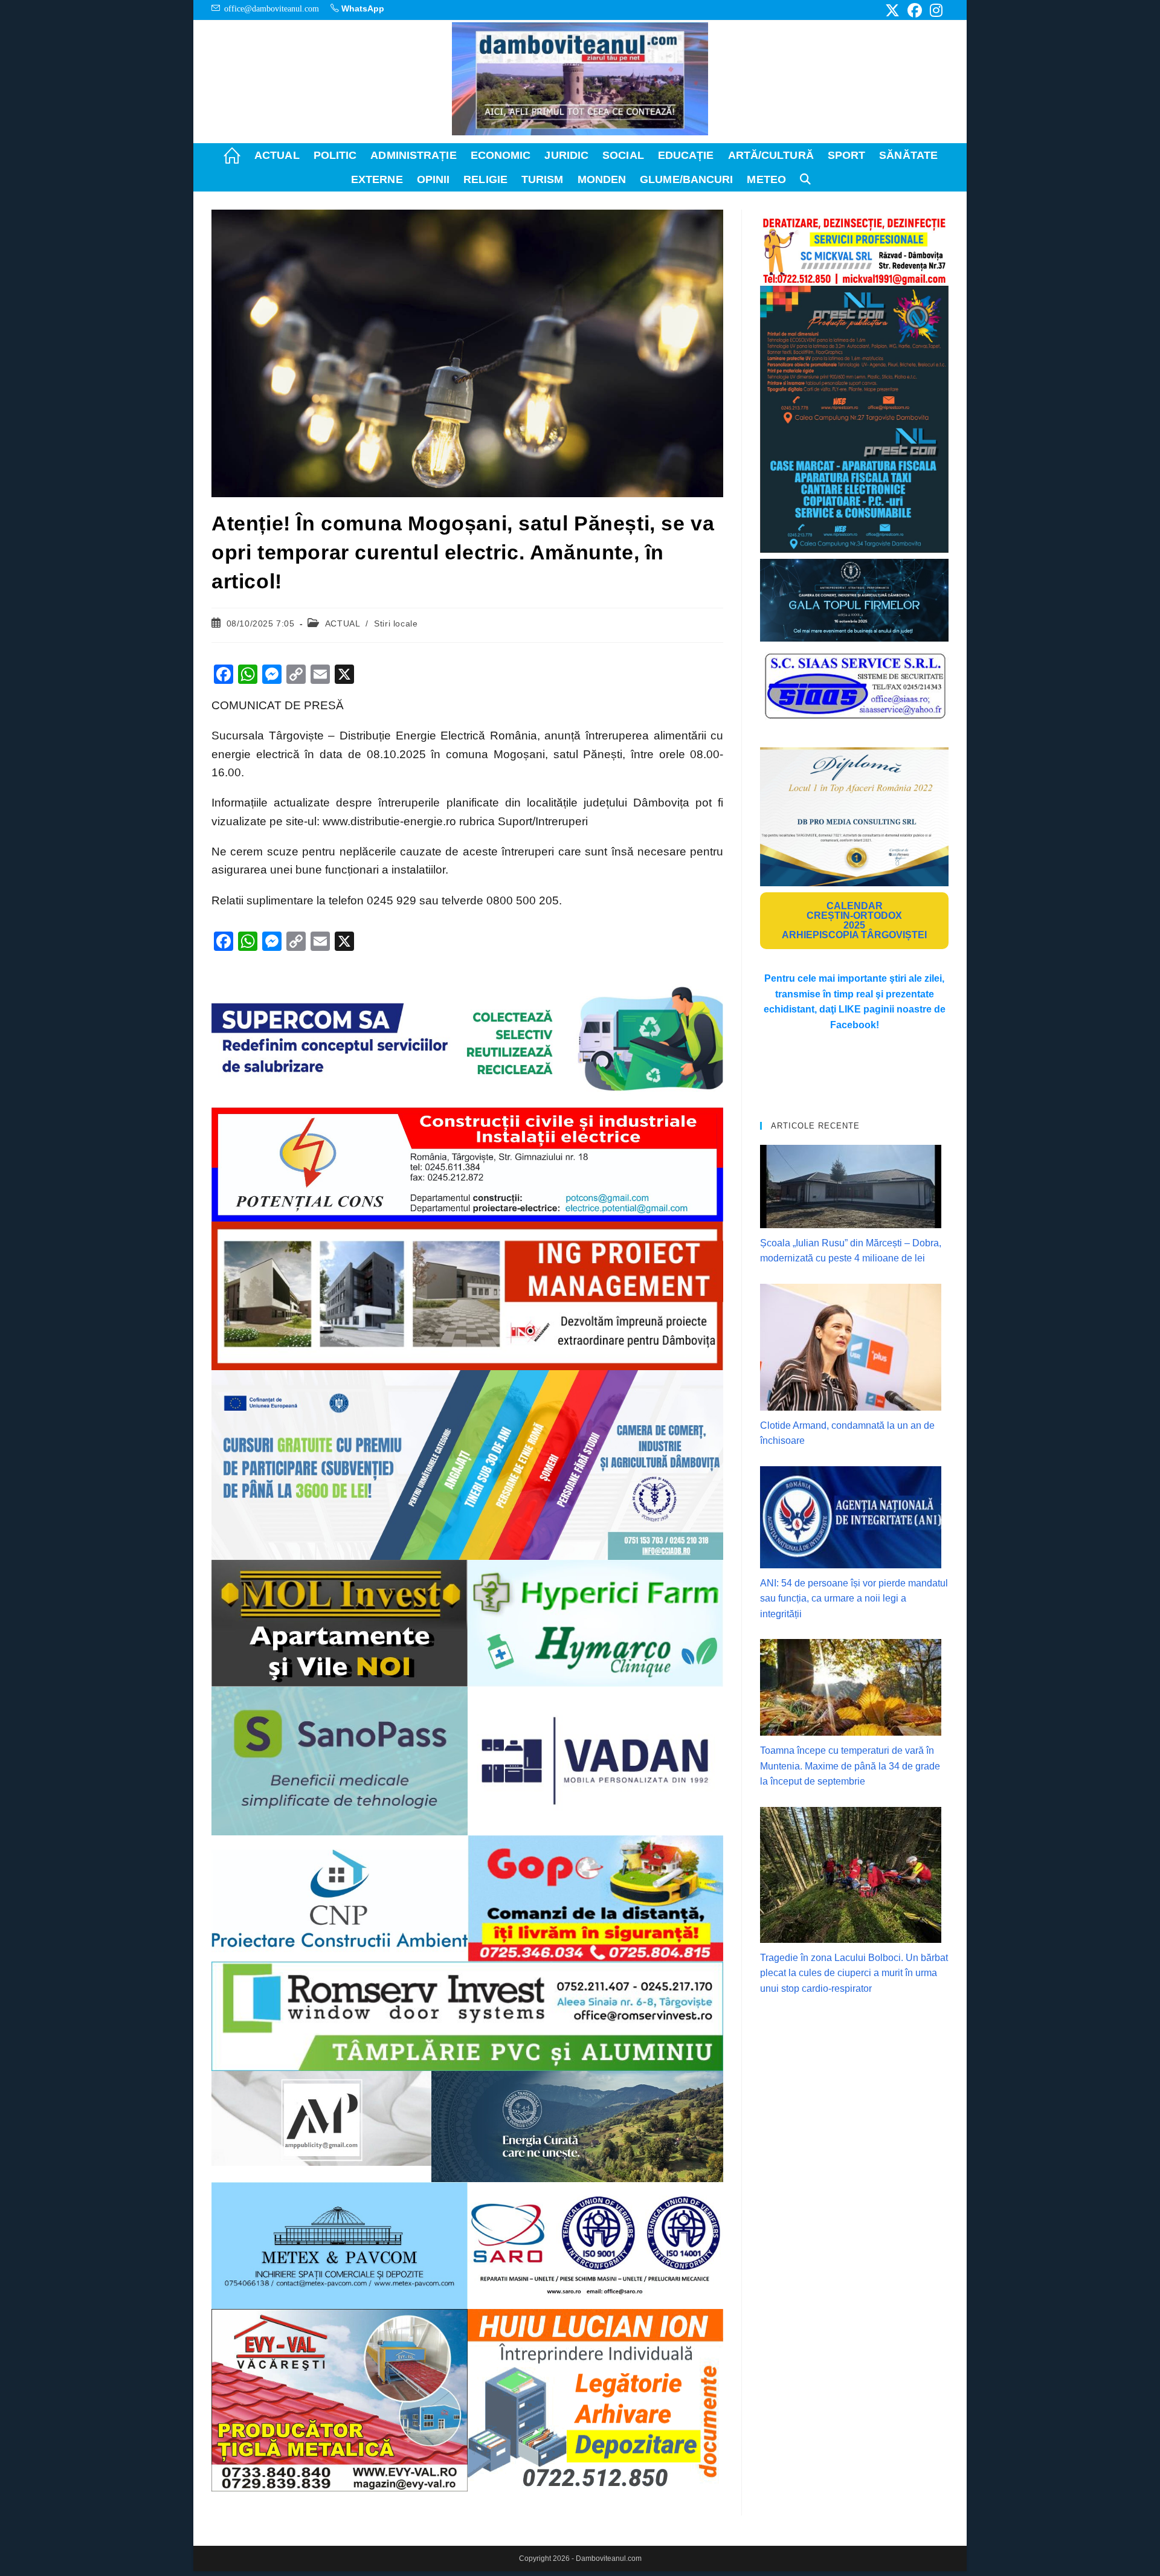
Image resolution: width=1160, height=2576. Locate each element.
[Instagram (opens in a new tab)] (934, 10)
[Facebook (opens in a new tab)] (915, 10)
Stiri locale (396, 623)
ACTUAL (343, 623)
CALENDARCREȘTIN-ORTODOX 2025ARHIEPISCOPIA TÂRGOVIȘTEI (854, 920)
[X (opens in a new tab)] (892, 10)
